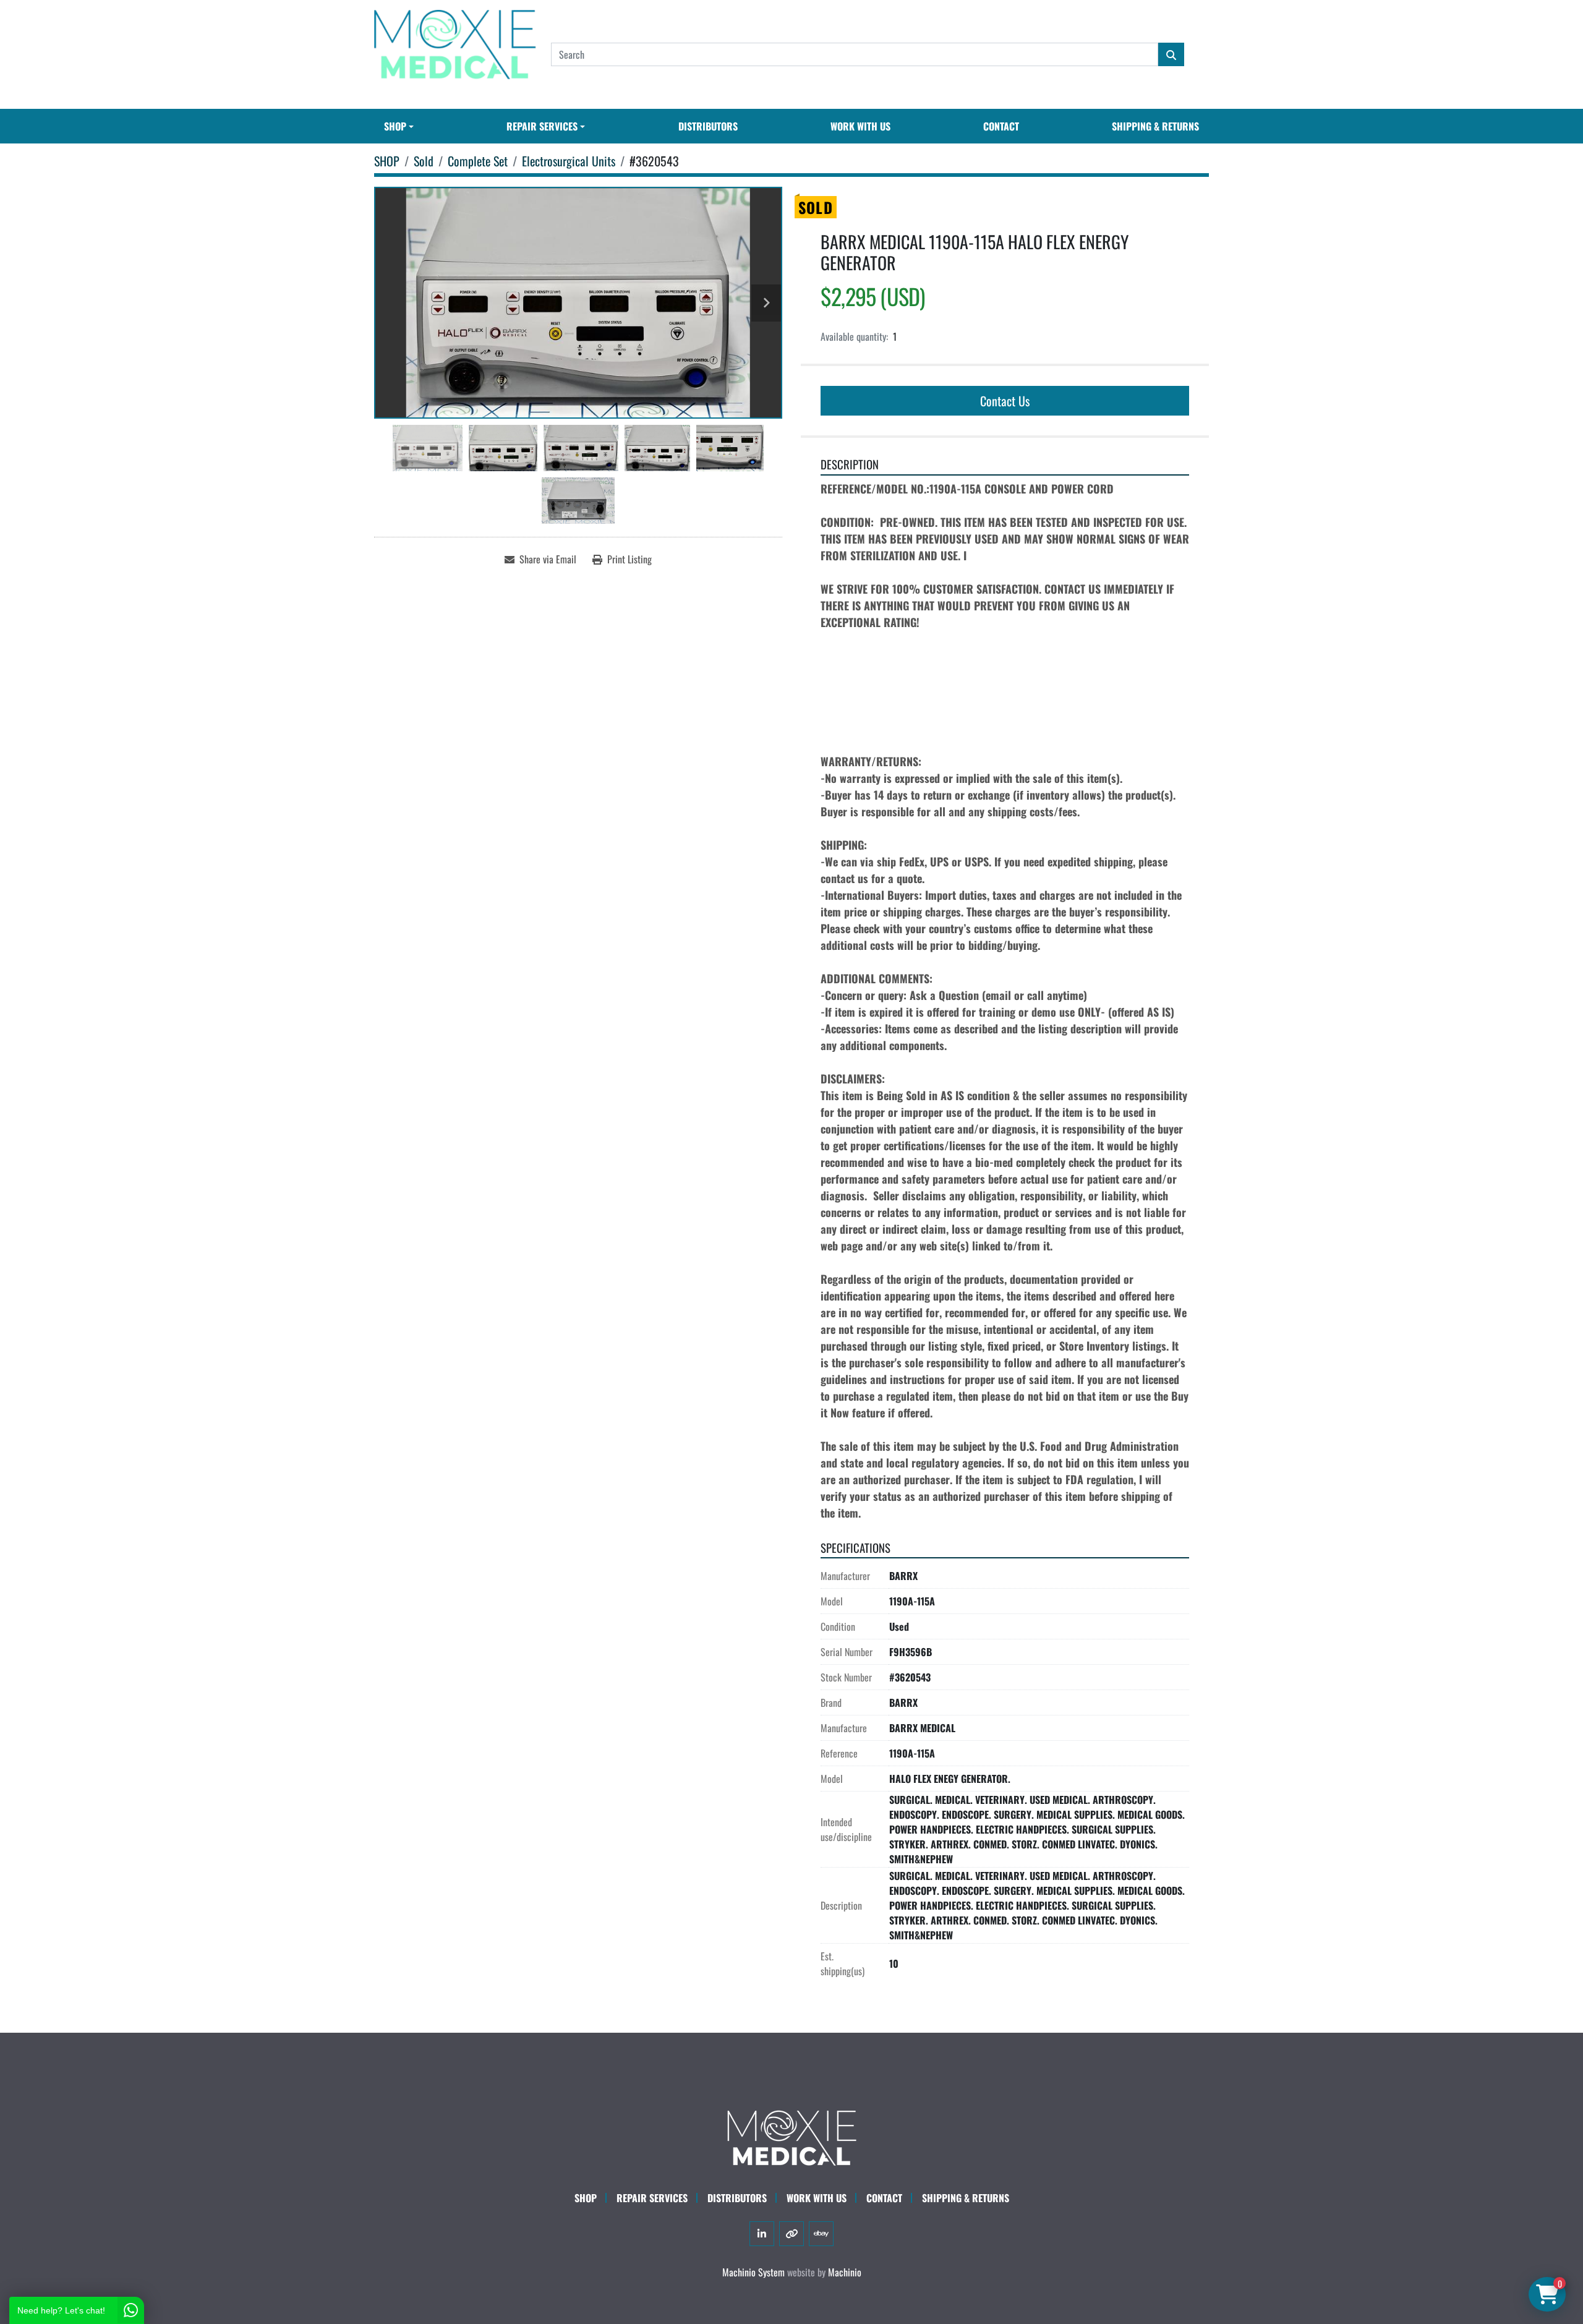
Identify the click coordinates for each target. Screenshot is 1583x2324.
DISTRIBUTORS (708, 126)
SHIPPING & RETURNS (1155, 126)
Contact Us (1005, 401)
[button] (399, 126)
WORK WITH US (860, 126)
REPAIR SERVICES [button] (542, 126)
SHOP (395, 126)
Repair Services (652, 2198)
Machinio (845, 2272)
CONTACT (1001, 126)
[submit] (1171, 54)
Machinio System (753, 2272)
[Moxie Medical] (791, 2136)
